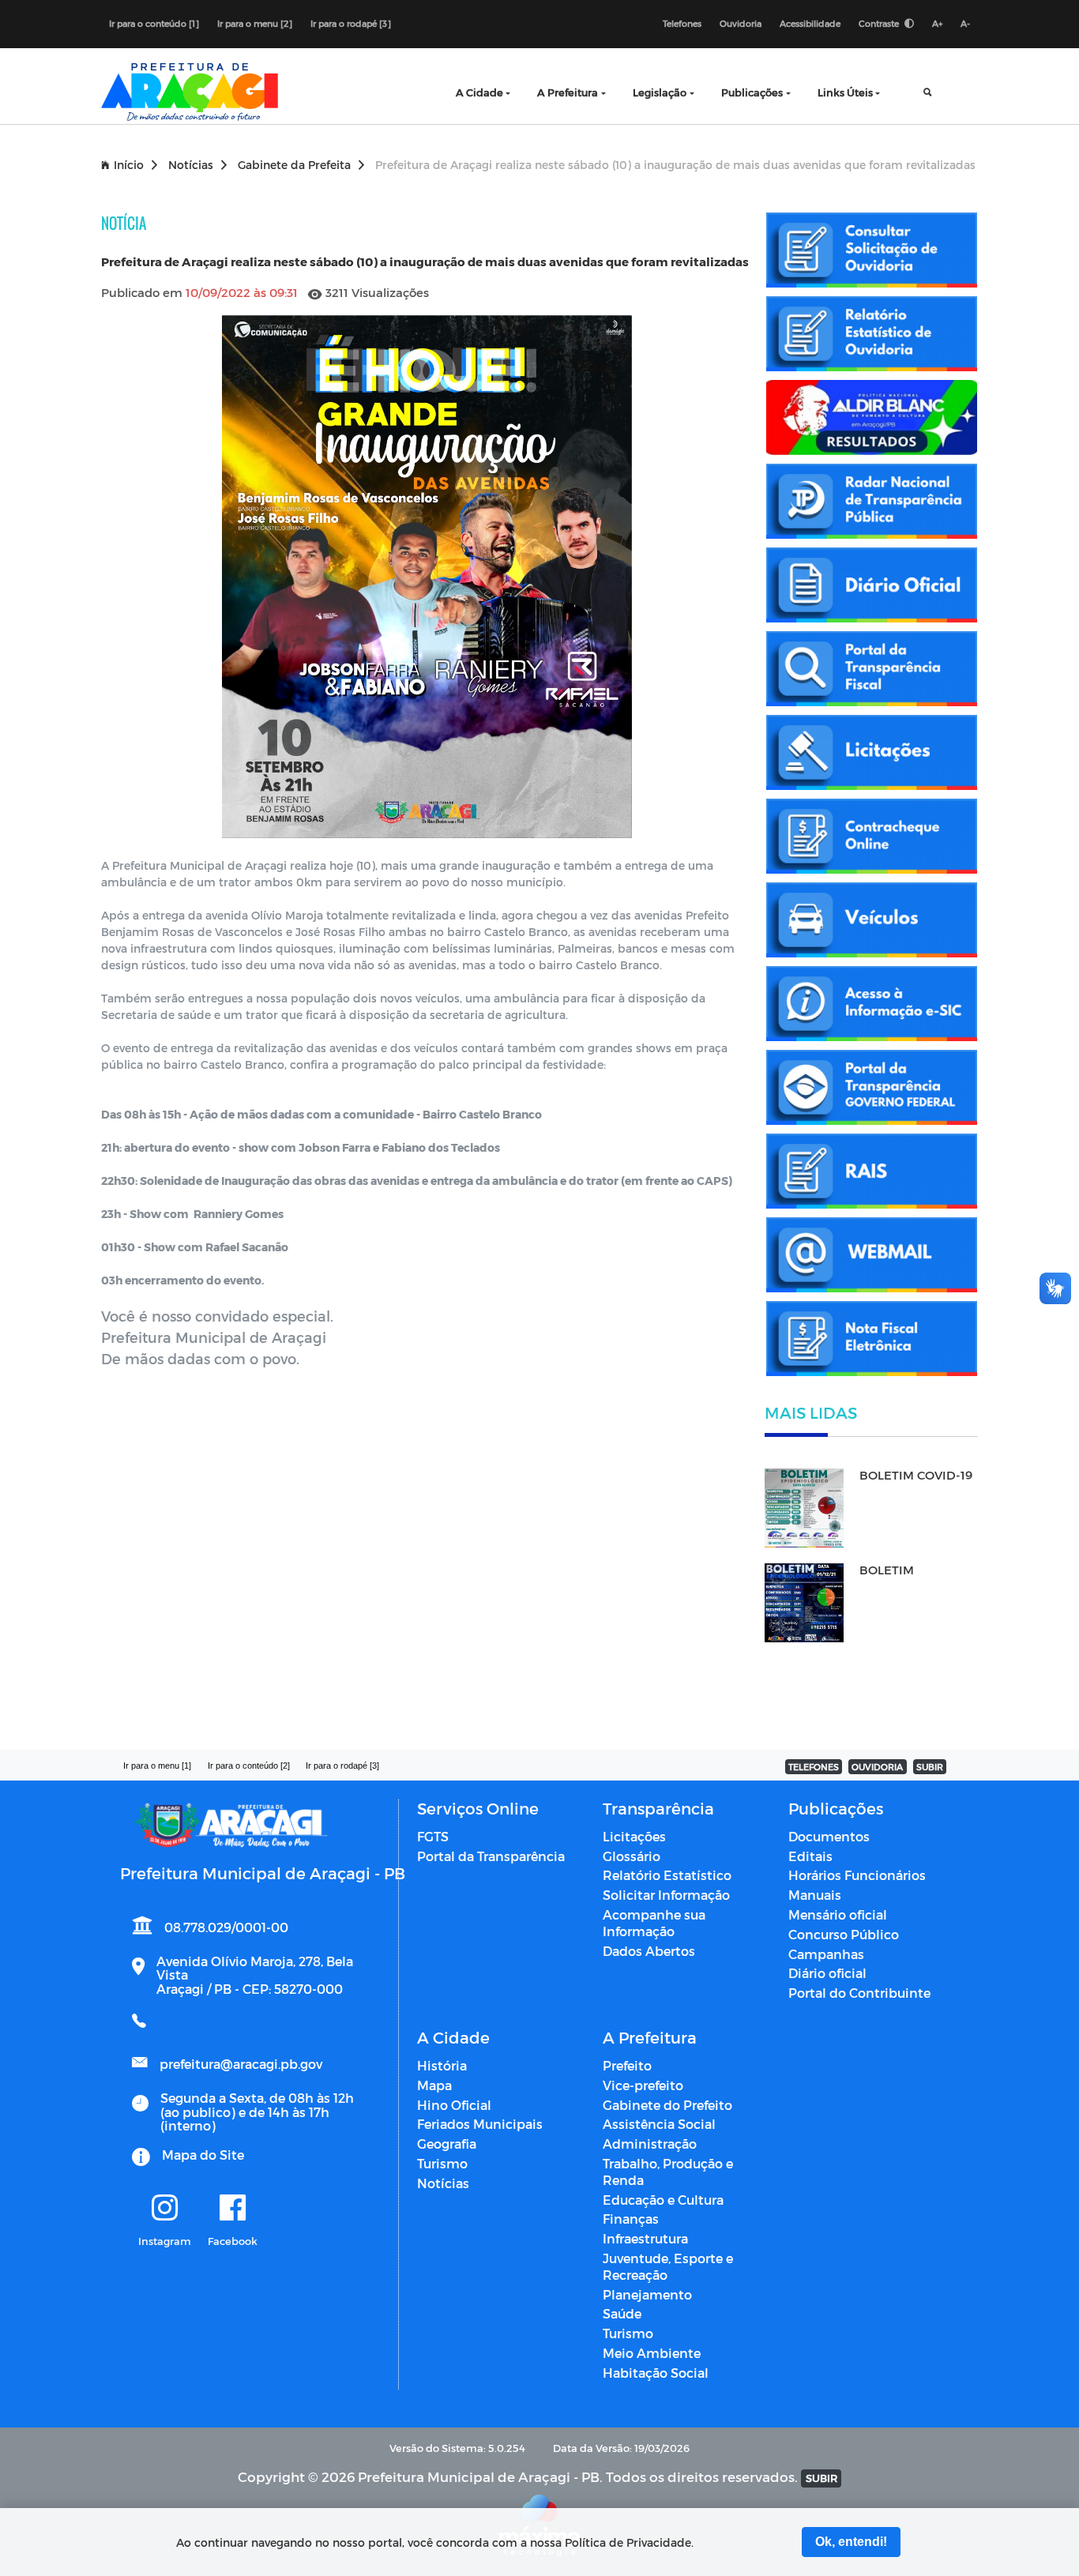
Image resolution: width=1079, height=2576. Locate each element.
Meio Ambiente (652, 2353)
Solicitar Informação (666, 1895)
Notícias (191, 165)
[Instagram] (165, 2209)
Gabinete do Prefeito (667, 2105)
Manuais (815, 1895)
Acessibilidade (810, 23)
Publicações (752, 92)
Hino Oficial (454, 2105)
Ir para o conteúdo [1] (154, 23)
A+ (937, 23)
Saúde (622, 2313)
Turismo (442, 2163)
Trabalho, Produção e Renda (668, 2172)
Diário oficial (827, 1973)
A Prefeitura (568, 92)
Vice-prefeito (643, 2085)
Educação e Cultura (663, 2200)
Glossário (632, 1856)
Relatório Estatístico (667, 1875)
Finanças (631, 2219)
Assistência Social (659, 2124)
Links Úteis (845, 92)
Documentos (829, 1836)
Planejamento (647, 2294)
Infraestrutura (645, 2238)
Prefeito (627, 2065)
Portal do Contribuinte (859, 1993)
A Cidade (479, 92)
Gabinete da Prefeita (294, 165)
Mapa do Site (203, 2155)
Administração (650, 2144)
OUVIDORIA (877, 1767)
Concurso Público (844, 1934)
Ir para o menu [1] (157, 1766)
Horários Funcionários (857, 1875)
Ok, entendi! (851, 2542)
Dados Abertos (649, 1951)
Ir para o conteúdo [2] (249, 1766)
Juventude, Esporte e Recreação (668, 2266)
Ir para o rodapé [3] (351, 23)
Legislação (660, 92)
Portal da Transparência (491, 1856)
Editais (810, 1856)
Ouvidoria (741, 23)
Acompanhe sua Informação (654, 1923)
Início (129, 165)
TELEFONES (814, 1767)
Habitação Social (656, 2373)
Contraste (880, 23)
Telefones (682, 23)
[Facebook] (233, 2209)
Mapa (434, 2085)
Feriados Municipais (480, 2124)
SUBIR (930, 1767)
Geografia (447, 2144)
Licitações (634, 1836)
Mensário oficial (838, 1914)
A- (965, 23)
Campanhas (826, 1954)
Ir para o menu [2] (255, 23)
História (442, 2065)
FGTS (433, 1836)
